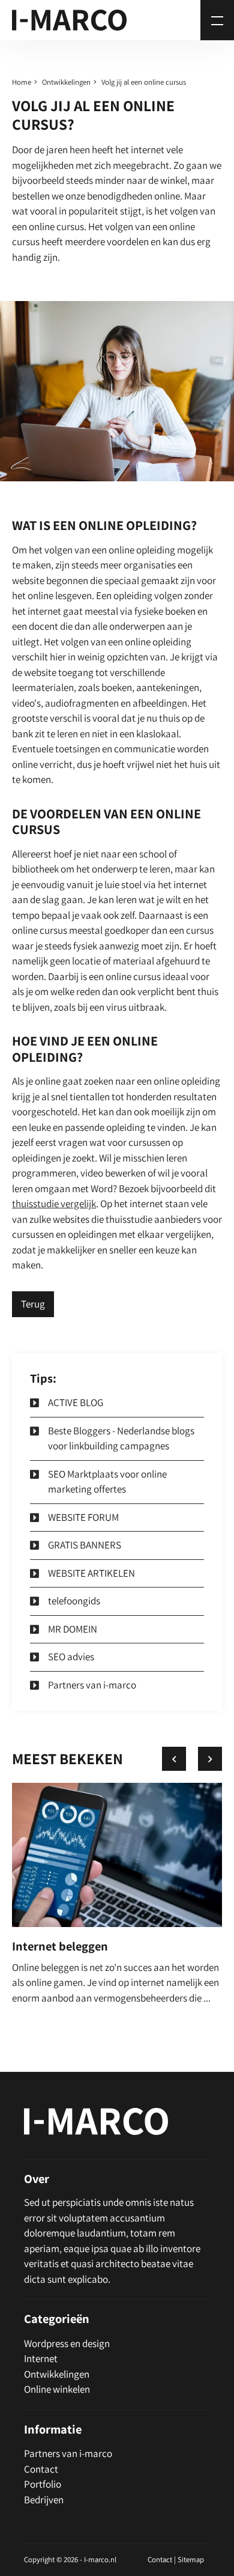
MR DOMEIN (73, 1629)
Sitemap (191, 2559)
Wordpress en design (67, 2343)
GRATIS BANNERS (85, 1545)
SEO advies (71, 1657)
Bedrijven (44, 2500)
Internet (41, 2358)
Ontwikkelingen (66, 82)
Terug (33, 1304)
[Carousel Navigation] (192, 1759)
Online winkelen (57, 2389)
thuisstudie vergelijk (54, 1204)
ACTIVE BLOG (76, 1402)
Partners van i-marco (92, 1685)
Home (22, 82)
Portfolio (43, 2484)
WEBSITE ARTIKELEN (91, 1573)
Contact (41, 2469)
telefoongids (74, 1601)
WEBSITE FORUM (83, 1517)
